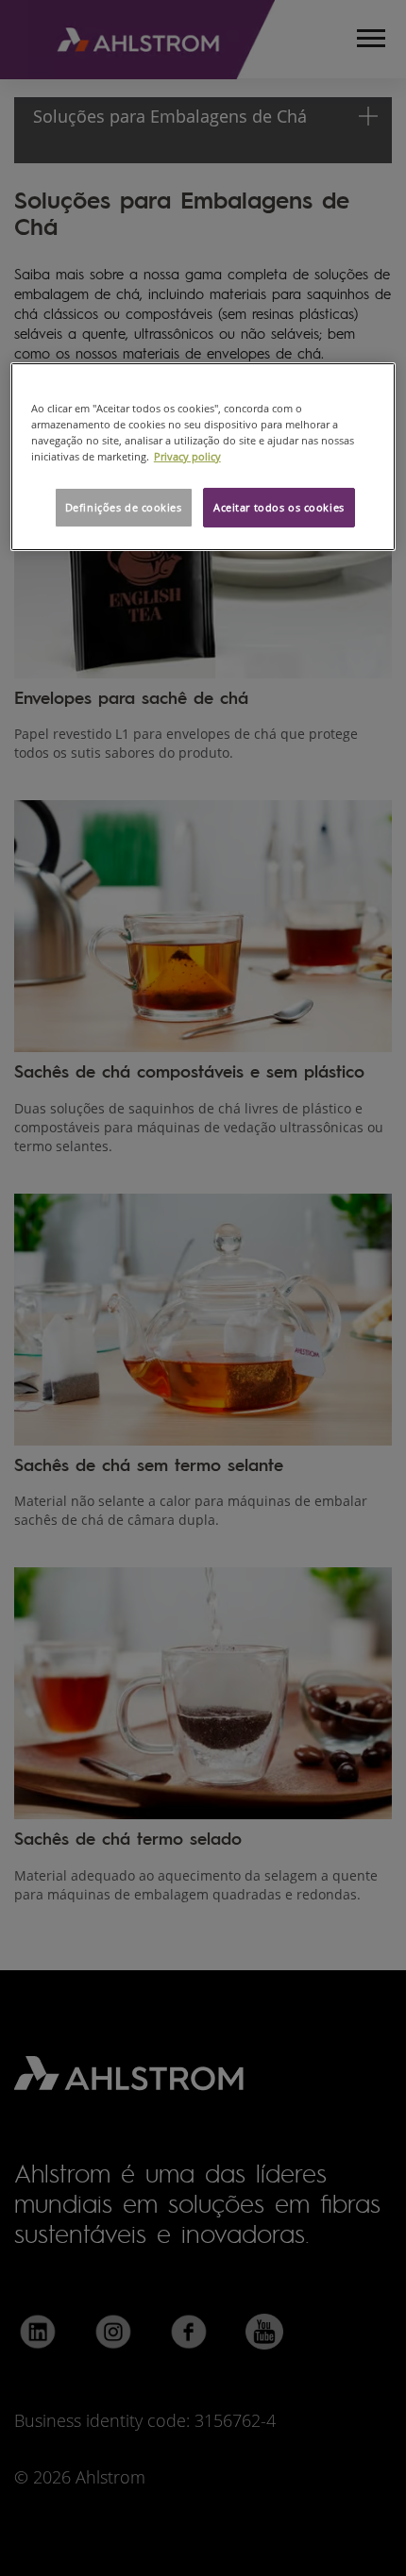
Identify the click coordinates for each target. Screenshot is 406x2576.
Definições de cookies (124, 507)
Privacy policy (187, 456)
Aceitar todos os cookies (279, 507)
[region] (203, 456)
